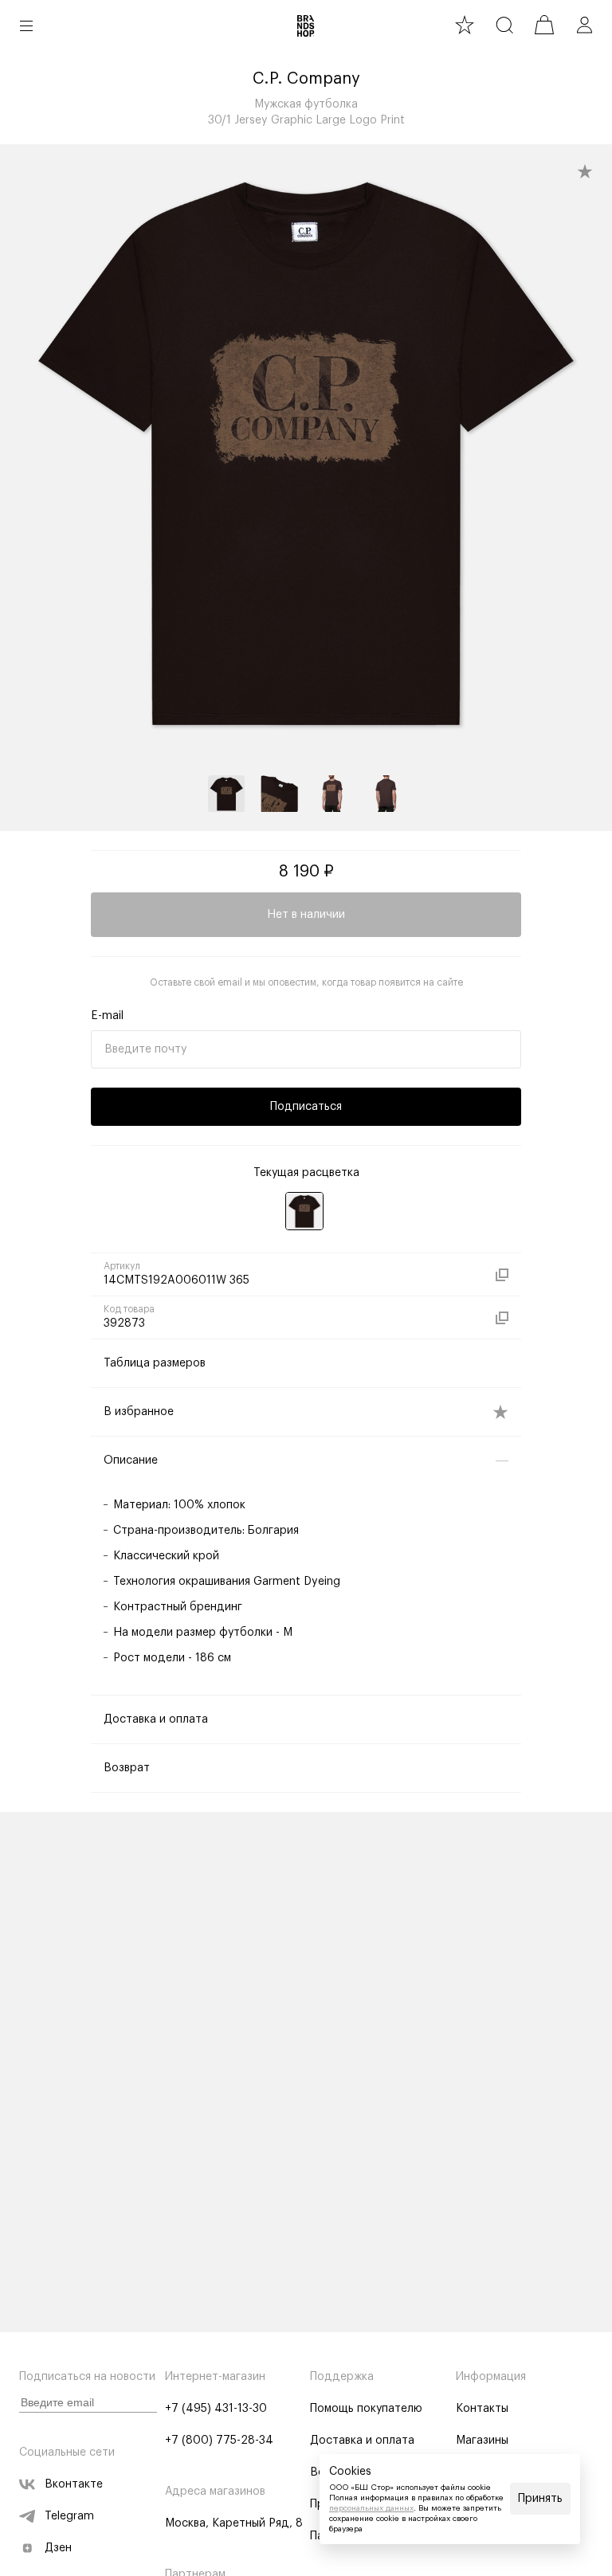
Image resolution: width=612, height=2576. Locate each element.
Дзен (58, 2548)
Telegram (69, 2516)
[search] (504, 25)
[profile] (584, 25)
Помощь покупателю (366, 2409)
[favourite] (465, 25)
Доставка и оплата (362, 2441)
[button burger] (26, 25)
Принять (540, 2499)
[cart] (544, 25)
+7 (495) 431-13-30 (216, 2409)
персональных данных (371, 2508)
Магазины (482, 2441)
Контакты (482, 2409)
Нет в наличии (306, 915)
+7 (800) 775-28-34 (219, 2441)
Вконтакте (74, 2484)
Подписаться (306, 1107)
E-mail (107, 1016)
